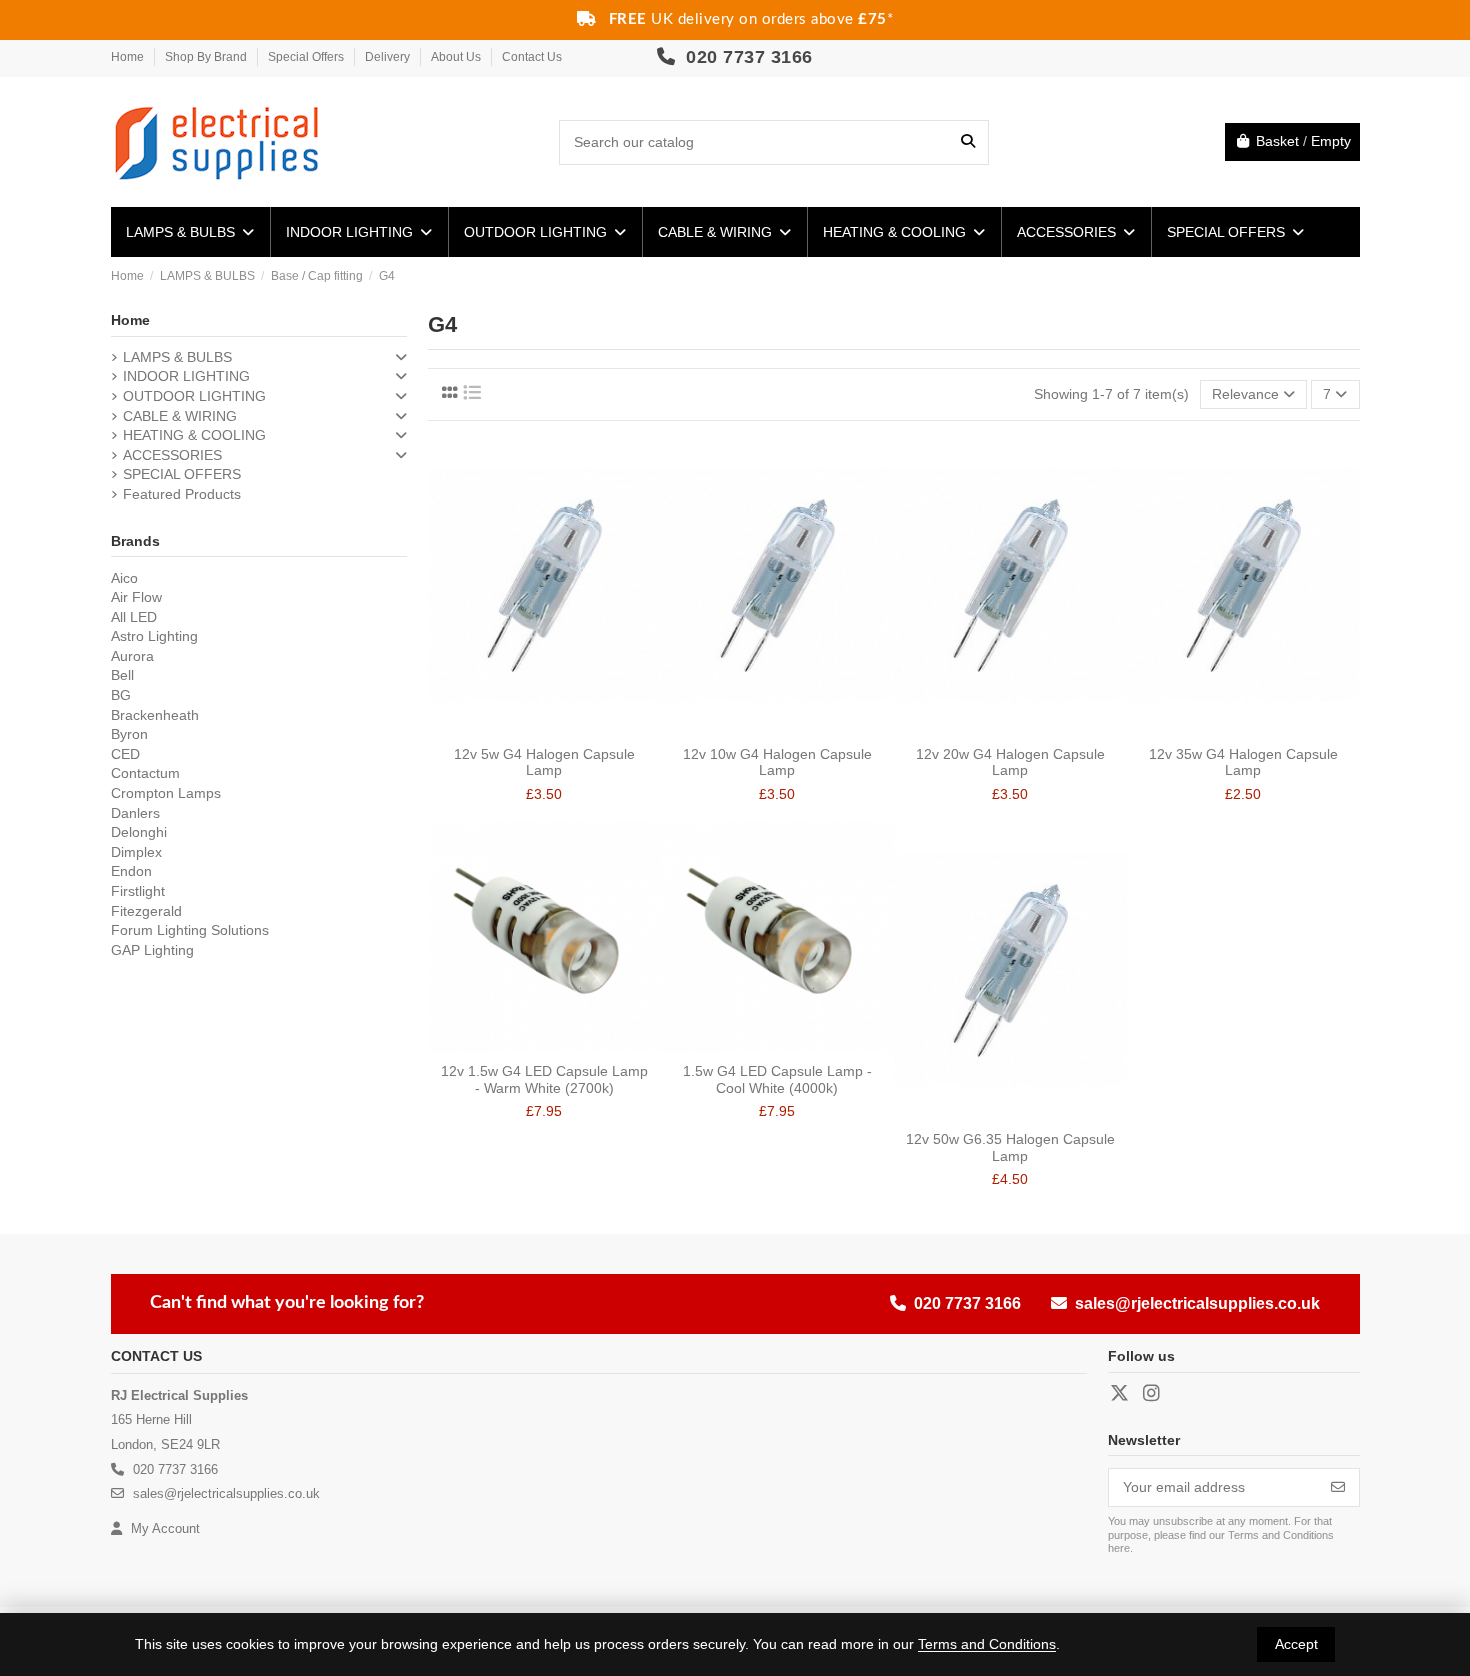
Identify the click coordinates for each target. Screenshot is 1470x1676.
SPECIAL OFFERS (182, 474)
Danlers (135, 813)
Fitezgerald (146, 911)
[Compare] (529, 729)
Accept (1296, 1644)
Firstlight (138, 891)
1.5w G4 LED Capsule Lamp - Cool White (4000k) (777, 1079)
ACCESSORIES (172, 455)
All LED (134, 617)
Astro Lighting (154, 636)
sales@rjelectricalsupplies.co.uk (1197, 1303)
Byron (129, 734)
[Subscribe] (1338, 1488)
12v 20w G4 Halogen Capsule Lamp (1010, 762)
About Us (457, 57)
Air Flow (136, 597)
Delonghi (139, 832)
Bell (122, 675)
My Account (163, 1528)
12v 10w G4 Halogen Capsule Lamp (777, 762)
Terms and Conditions (987, 1644)
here (1119, 1548)
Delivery (389, 57)
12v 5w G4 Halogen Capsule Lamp (544, 762)
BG (121, 695)
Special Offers (307, 57)
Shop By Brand (207, 57)
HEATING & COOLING (194, 435)
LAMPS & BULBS (177, 357)
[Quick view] (558, 729)
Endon (131, 871)
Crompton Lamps (166, 793)
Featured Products (182, 494)
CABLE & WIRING (180, 416)
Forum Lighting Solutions (190, 930)
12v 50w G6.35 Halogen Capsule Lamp (1010, 1147)
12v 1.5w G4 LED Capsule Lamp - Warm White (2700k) (544, 1079)
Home (129, 57)
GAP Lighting (152, 950)
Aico (124, 578)
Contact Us (532, 57)
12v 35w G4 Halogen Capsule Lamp (1243, 762)
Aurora (132, 656)
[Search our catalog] (968, 142)
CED (125, 754)
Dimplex (136, 852)
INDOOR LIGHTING (186, 376)
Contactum (145, 773)
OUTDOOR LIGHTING (194, 396)
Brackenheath (155, 715)
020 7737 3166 (747, 57)
